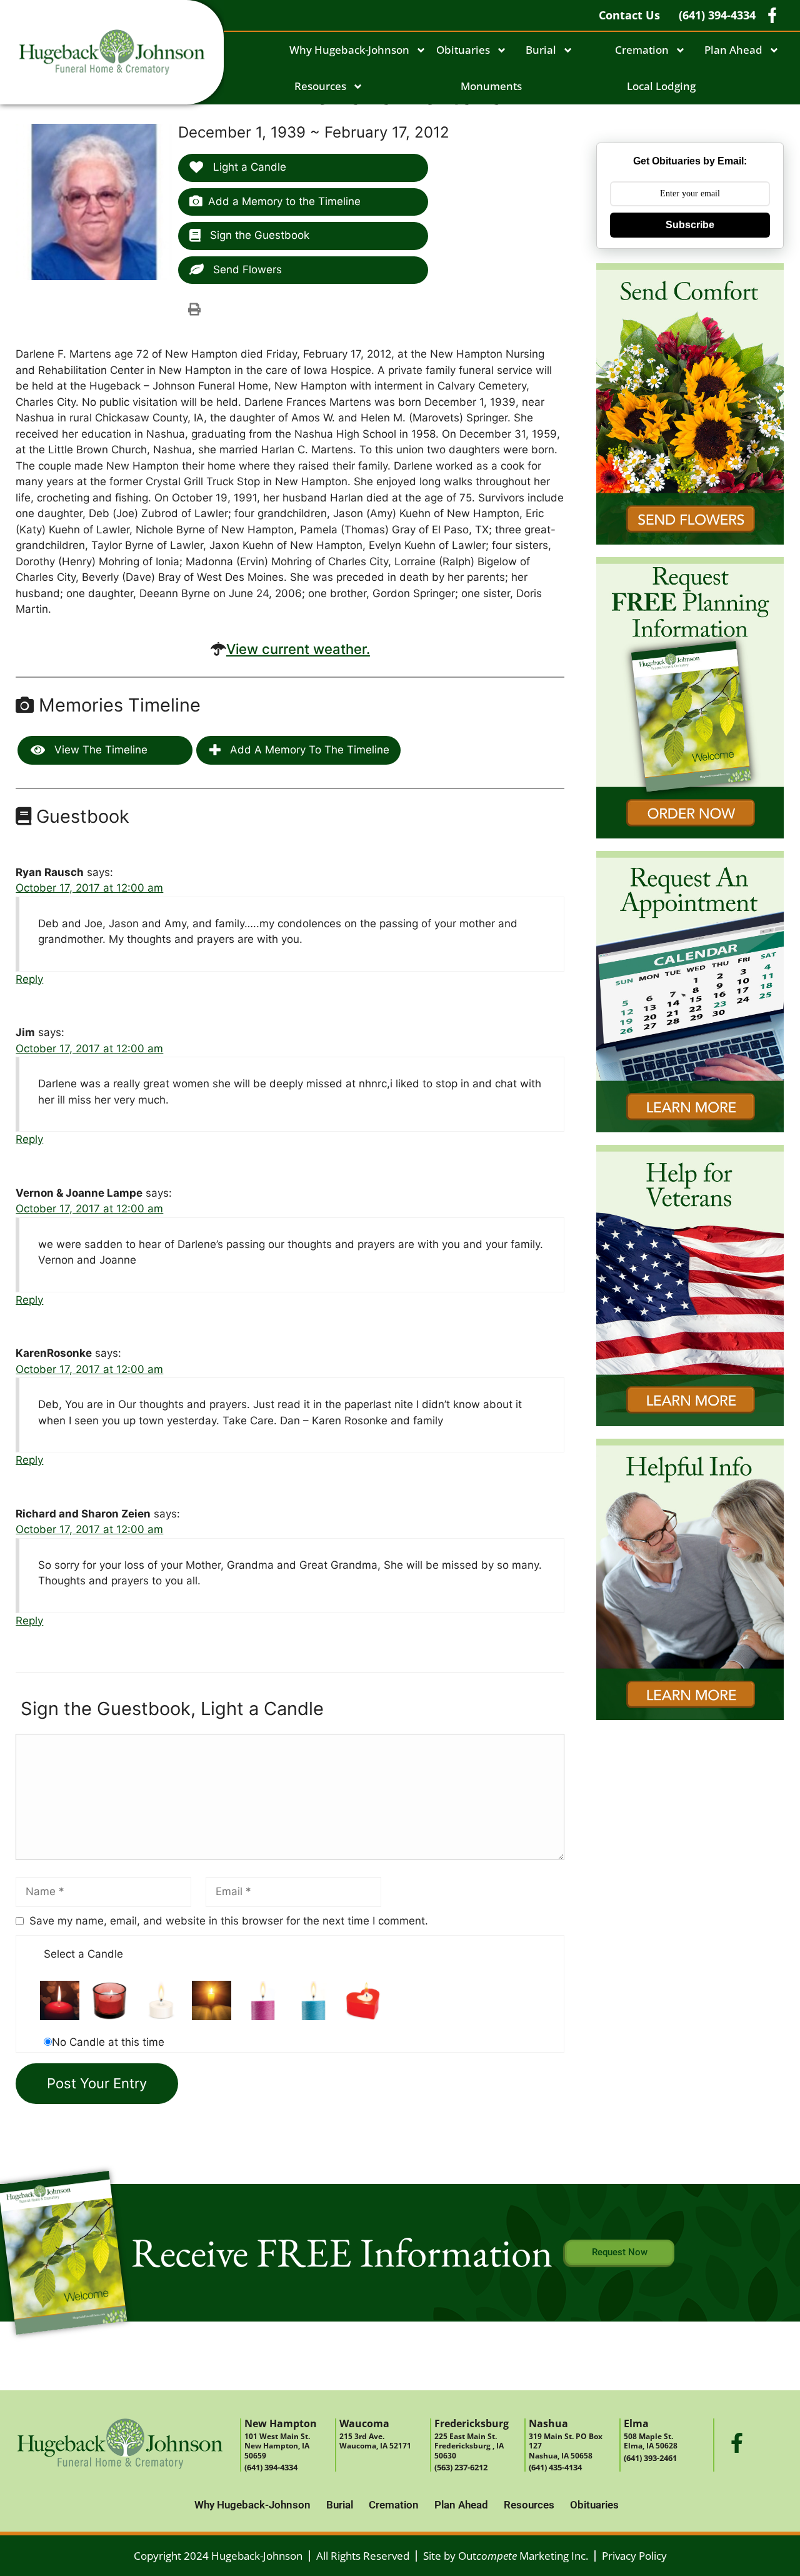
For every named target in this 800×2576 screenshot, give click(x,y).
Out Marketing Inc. (523, 2556)
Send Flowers (246, 269)
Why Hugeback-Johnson (349, 50)
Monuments (491, 86)
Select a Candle (83, 1954)
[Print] (194, 309)
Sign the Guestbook (258, 235)
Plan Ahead (733, 50)
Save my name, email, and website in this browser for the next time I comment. (229, 1921)
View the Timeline (99, 750)
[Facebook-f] (737, 2443)
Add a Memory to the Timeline (284, 201)
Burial (541, 50)
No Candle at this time (108, 2042)
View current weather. (298, 649)
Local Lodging (661, 86)
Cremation (642, 50)
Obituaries (463, 50)
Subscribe (690, 225)
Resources (320, 86)
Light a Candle (248, 167)
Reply (29, 979)
